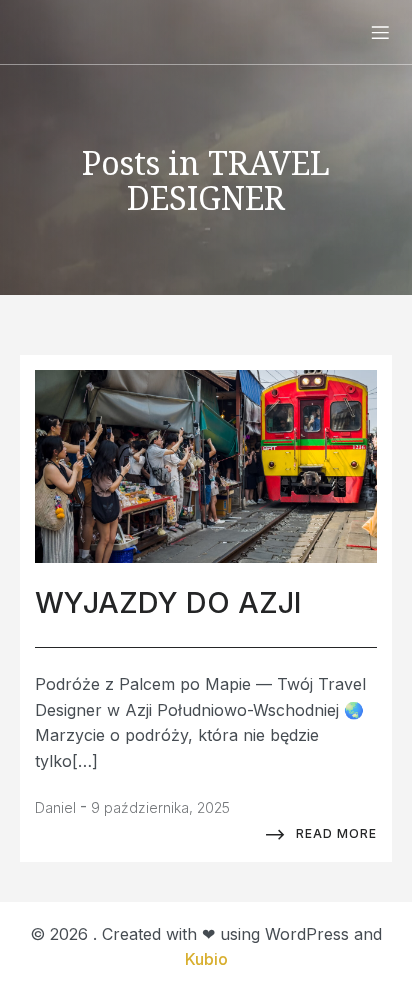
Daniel (55, 807)
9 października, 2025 (160, 807)
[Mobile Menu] (380, 32)
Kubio (206, 959)
